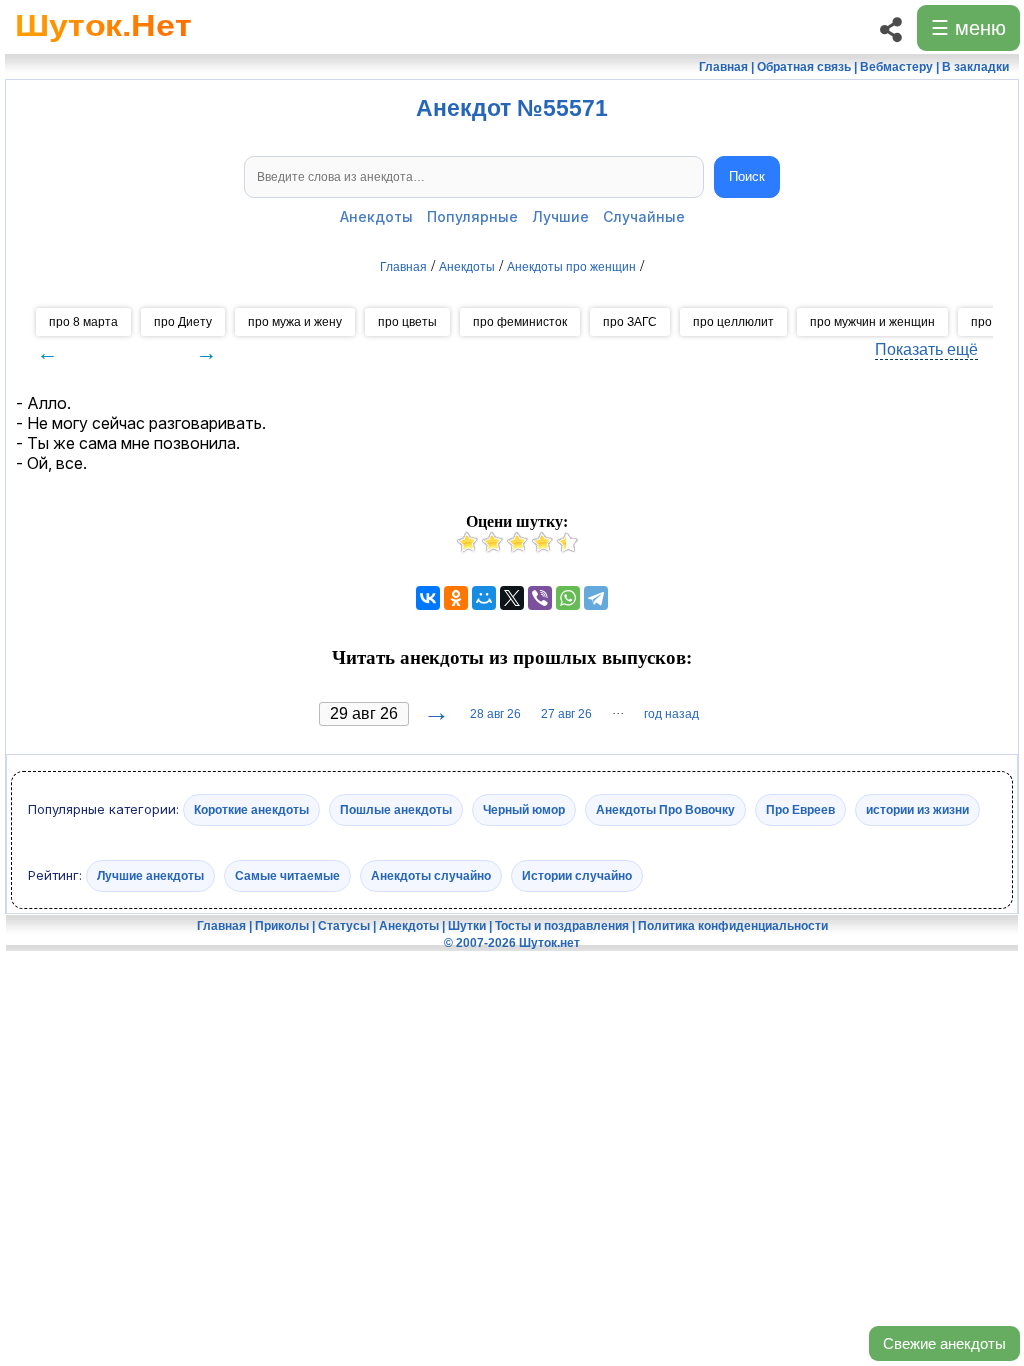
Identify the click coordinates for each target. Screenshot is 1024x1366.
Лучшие (560, 216)
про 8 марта (83, 322)
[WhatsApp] (568, 598)
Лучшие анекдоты (150, 875)
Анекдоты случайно (431, 875)
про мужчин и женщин (872, 322)
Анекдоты (376, 216)
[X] (512, 598)
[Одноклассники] (456, 598)
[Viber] (540, 598)
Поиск (747, 176)
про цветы (407, 322)
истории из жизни (917, 810)
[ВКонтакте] (428, 598)
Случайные (644, 216)
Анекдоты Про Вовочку (665, 810)
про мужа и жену (295, 322)
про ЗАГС (630, 322)
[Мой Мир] (484, 598)
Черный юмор (524, 810)
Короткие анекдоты (251, 810)
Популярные (472, 216)
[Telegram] (596, 598)
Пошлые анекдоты (396, 810)
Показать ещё (926, 349)
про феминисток (520, 322)
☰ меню (968, 28)
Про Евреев (800, 810)
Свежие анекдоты (944, 1343)
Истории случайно (577, 875)
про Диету (183, 322)
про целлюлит (733, 322)
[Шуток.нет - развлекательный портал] (103, 46)
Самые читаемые (287, 875)
